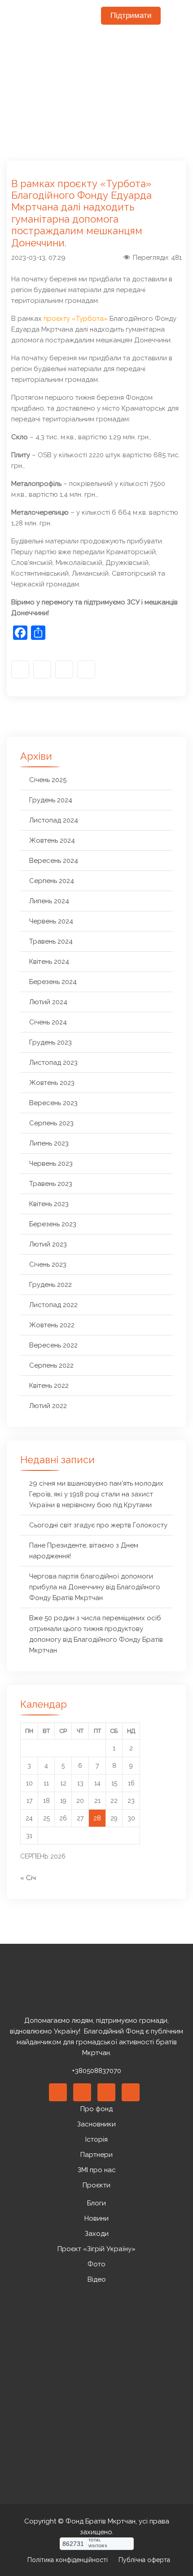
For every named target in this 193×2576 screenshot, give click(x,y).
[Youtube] (64, 669)
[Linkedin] (82, 2092)
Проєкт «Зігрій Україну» (96, 2249)
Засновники (96, 2124)
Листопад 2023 (53, 1063)
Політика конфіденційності (68, 2560)
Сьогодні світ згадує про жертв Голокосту (98, 1525)
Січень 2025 (48, 780)
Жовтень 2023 (52, 1083)
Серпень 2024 (52, 881)
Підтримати (131, 15)
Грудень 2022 (50, 1285)
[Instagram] (42, 669)
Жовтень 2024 (52, 840)
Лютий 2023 (48, 1244)
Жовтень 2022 (52, 1325)
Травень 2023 (51, 1184)
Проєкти (96, 2185)
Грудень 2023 (50, 1042)
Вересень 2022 (53, 1345)
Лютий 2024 (48, 1002)
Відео (97, 2279)
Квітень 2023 (49, 1204)
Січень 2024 (48, 1022)
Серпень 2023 (51, 1123)
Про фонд (96, 2109)
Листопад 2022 (53, 1305)
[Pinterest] (106, 2092)
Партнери (96, 2155)
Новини (96, 2218)
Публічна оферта (144, 2560)
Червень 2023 (51, 1163)
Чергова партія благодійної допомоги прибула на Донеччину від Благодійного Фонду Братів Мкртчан (95, 1587)
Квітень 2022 (49, 1386)
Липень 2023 (49, 1143)
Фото (96, 2264)
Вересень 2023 (53, 1103)
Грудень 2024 (51, 800)
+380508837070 (96, 2071)
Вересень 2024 (54, 861)
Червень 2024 (51, 921)
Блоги (96, 2203)
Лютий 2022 (48, 1406)
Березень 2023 (53, 1224)
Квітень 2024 (49, 962)
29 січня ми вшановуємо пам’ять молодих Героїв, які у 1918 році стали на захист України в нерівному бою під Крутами (96, 1494)
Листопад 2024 (54, 820)
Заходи (97, 2234)
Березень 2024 (53, 982)
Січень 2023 (48, 1264)
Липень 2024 (49, 901)
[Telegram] (86, 669)
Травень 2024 (51, 941)
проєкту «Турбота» (76, 319)
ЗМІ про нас (97, 2170)
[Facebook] (20, 669)
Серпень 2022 (51, 1365)
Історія (96, 2139)
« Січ (28, 1878)
